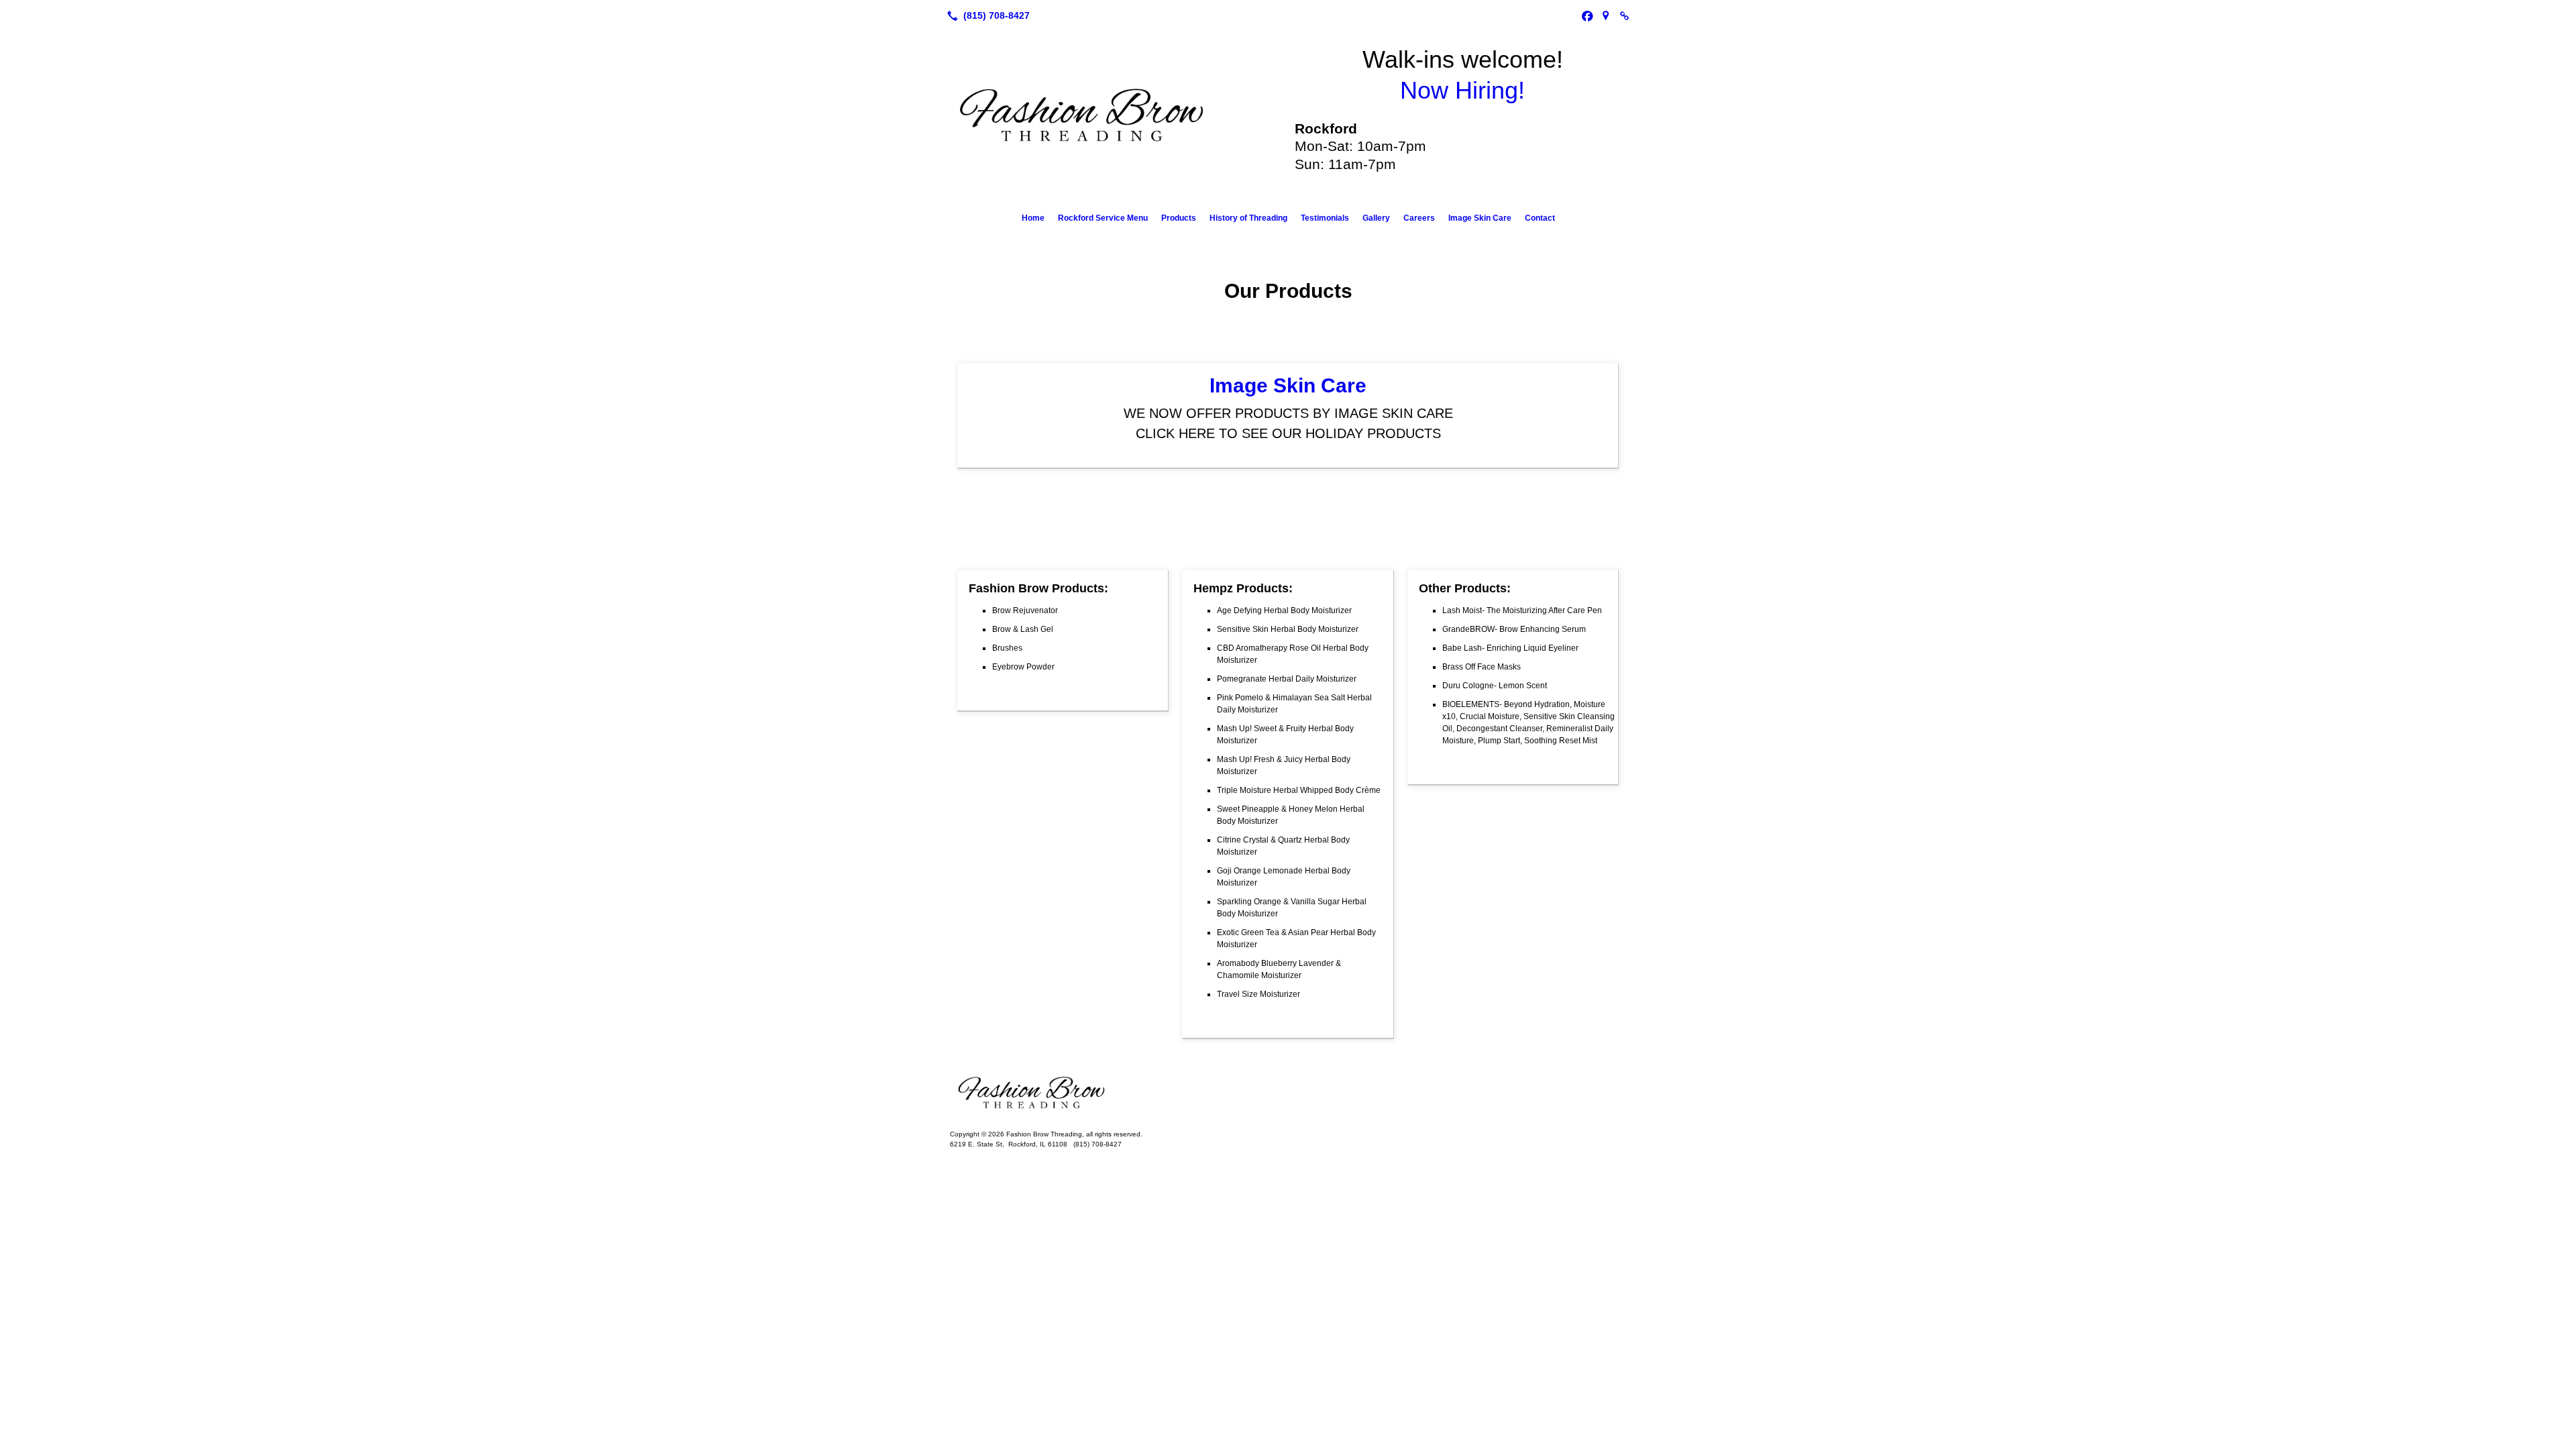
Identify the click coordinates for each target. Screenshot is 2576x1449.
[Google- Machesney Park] (1625, 15)
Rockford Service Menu (1103, 218)
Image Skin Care (1480, 218)
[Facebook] (1587, 15)
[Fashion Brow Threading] (1288, 1093)
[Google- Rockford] (1606, 15)
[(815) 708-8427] (986, 15)
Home (1033, 218)
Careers (1419, 218)
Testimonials (1325, 218)
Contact (1540, 218)
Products (1179, 218)
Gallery (1376, 218)
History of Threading (1248, 218)
